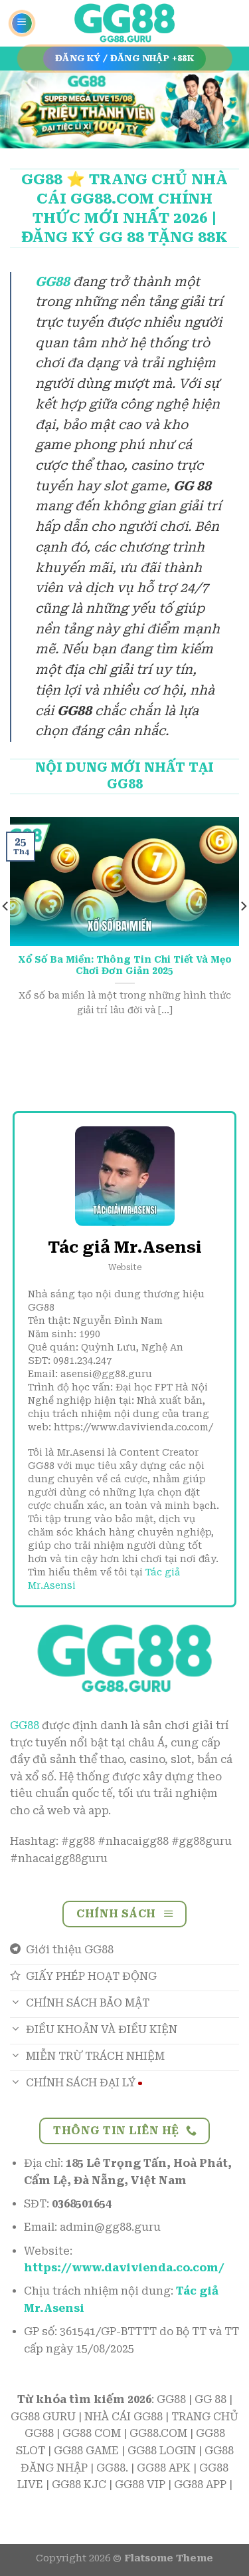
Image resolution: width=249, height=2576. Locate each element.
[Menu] (22, 23)
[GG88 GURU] (125, 24)
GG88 (25, 1725)
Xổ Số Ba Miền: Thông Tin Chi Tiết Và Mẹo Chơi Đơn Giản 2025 (125, 965)
